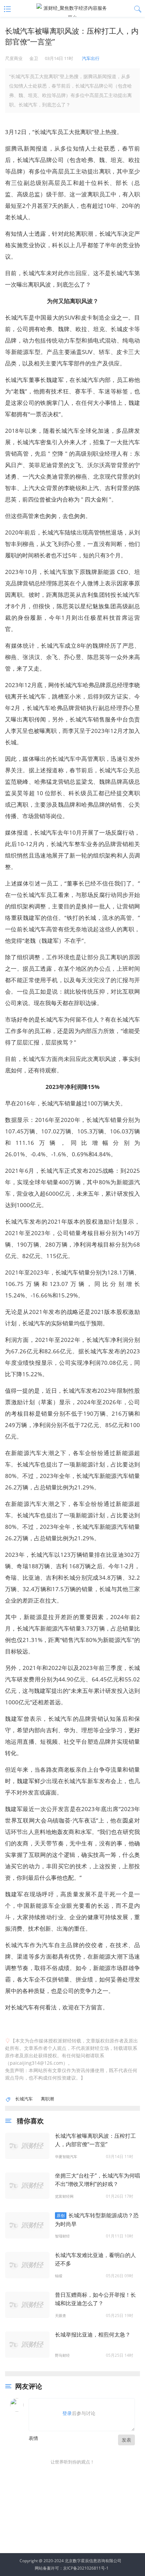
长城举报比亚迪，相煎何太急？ (93, 2334)
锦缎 (59, 2276)
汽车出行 (91, 58)
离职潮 (47, 2099)
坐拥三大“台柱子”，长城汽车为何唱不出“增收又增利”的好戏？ (97, 2180)
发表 (126, 2440)
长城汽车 (24, 2099)
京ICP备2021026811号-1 (86, 2568)
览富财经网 (64, 2196)
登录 (67, 2413)
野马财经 (62, 2355)
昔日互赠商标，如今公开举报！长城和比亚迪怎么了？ (95, 2299)
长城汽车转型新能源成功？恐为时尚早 (97, 2220)
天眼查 (61, 2315)
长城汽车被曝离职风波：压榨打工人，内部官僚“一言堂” (95, 2140)
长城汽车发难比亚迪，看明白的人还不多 (95, 2259)
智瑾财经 (62, 2236)
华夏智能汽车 (66, 2156)
